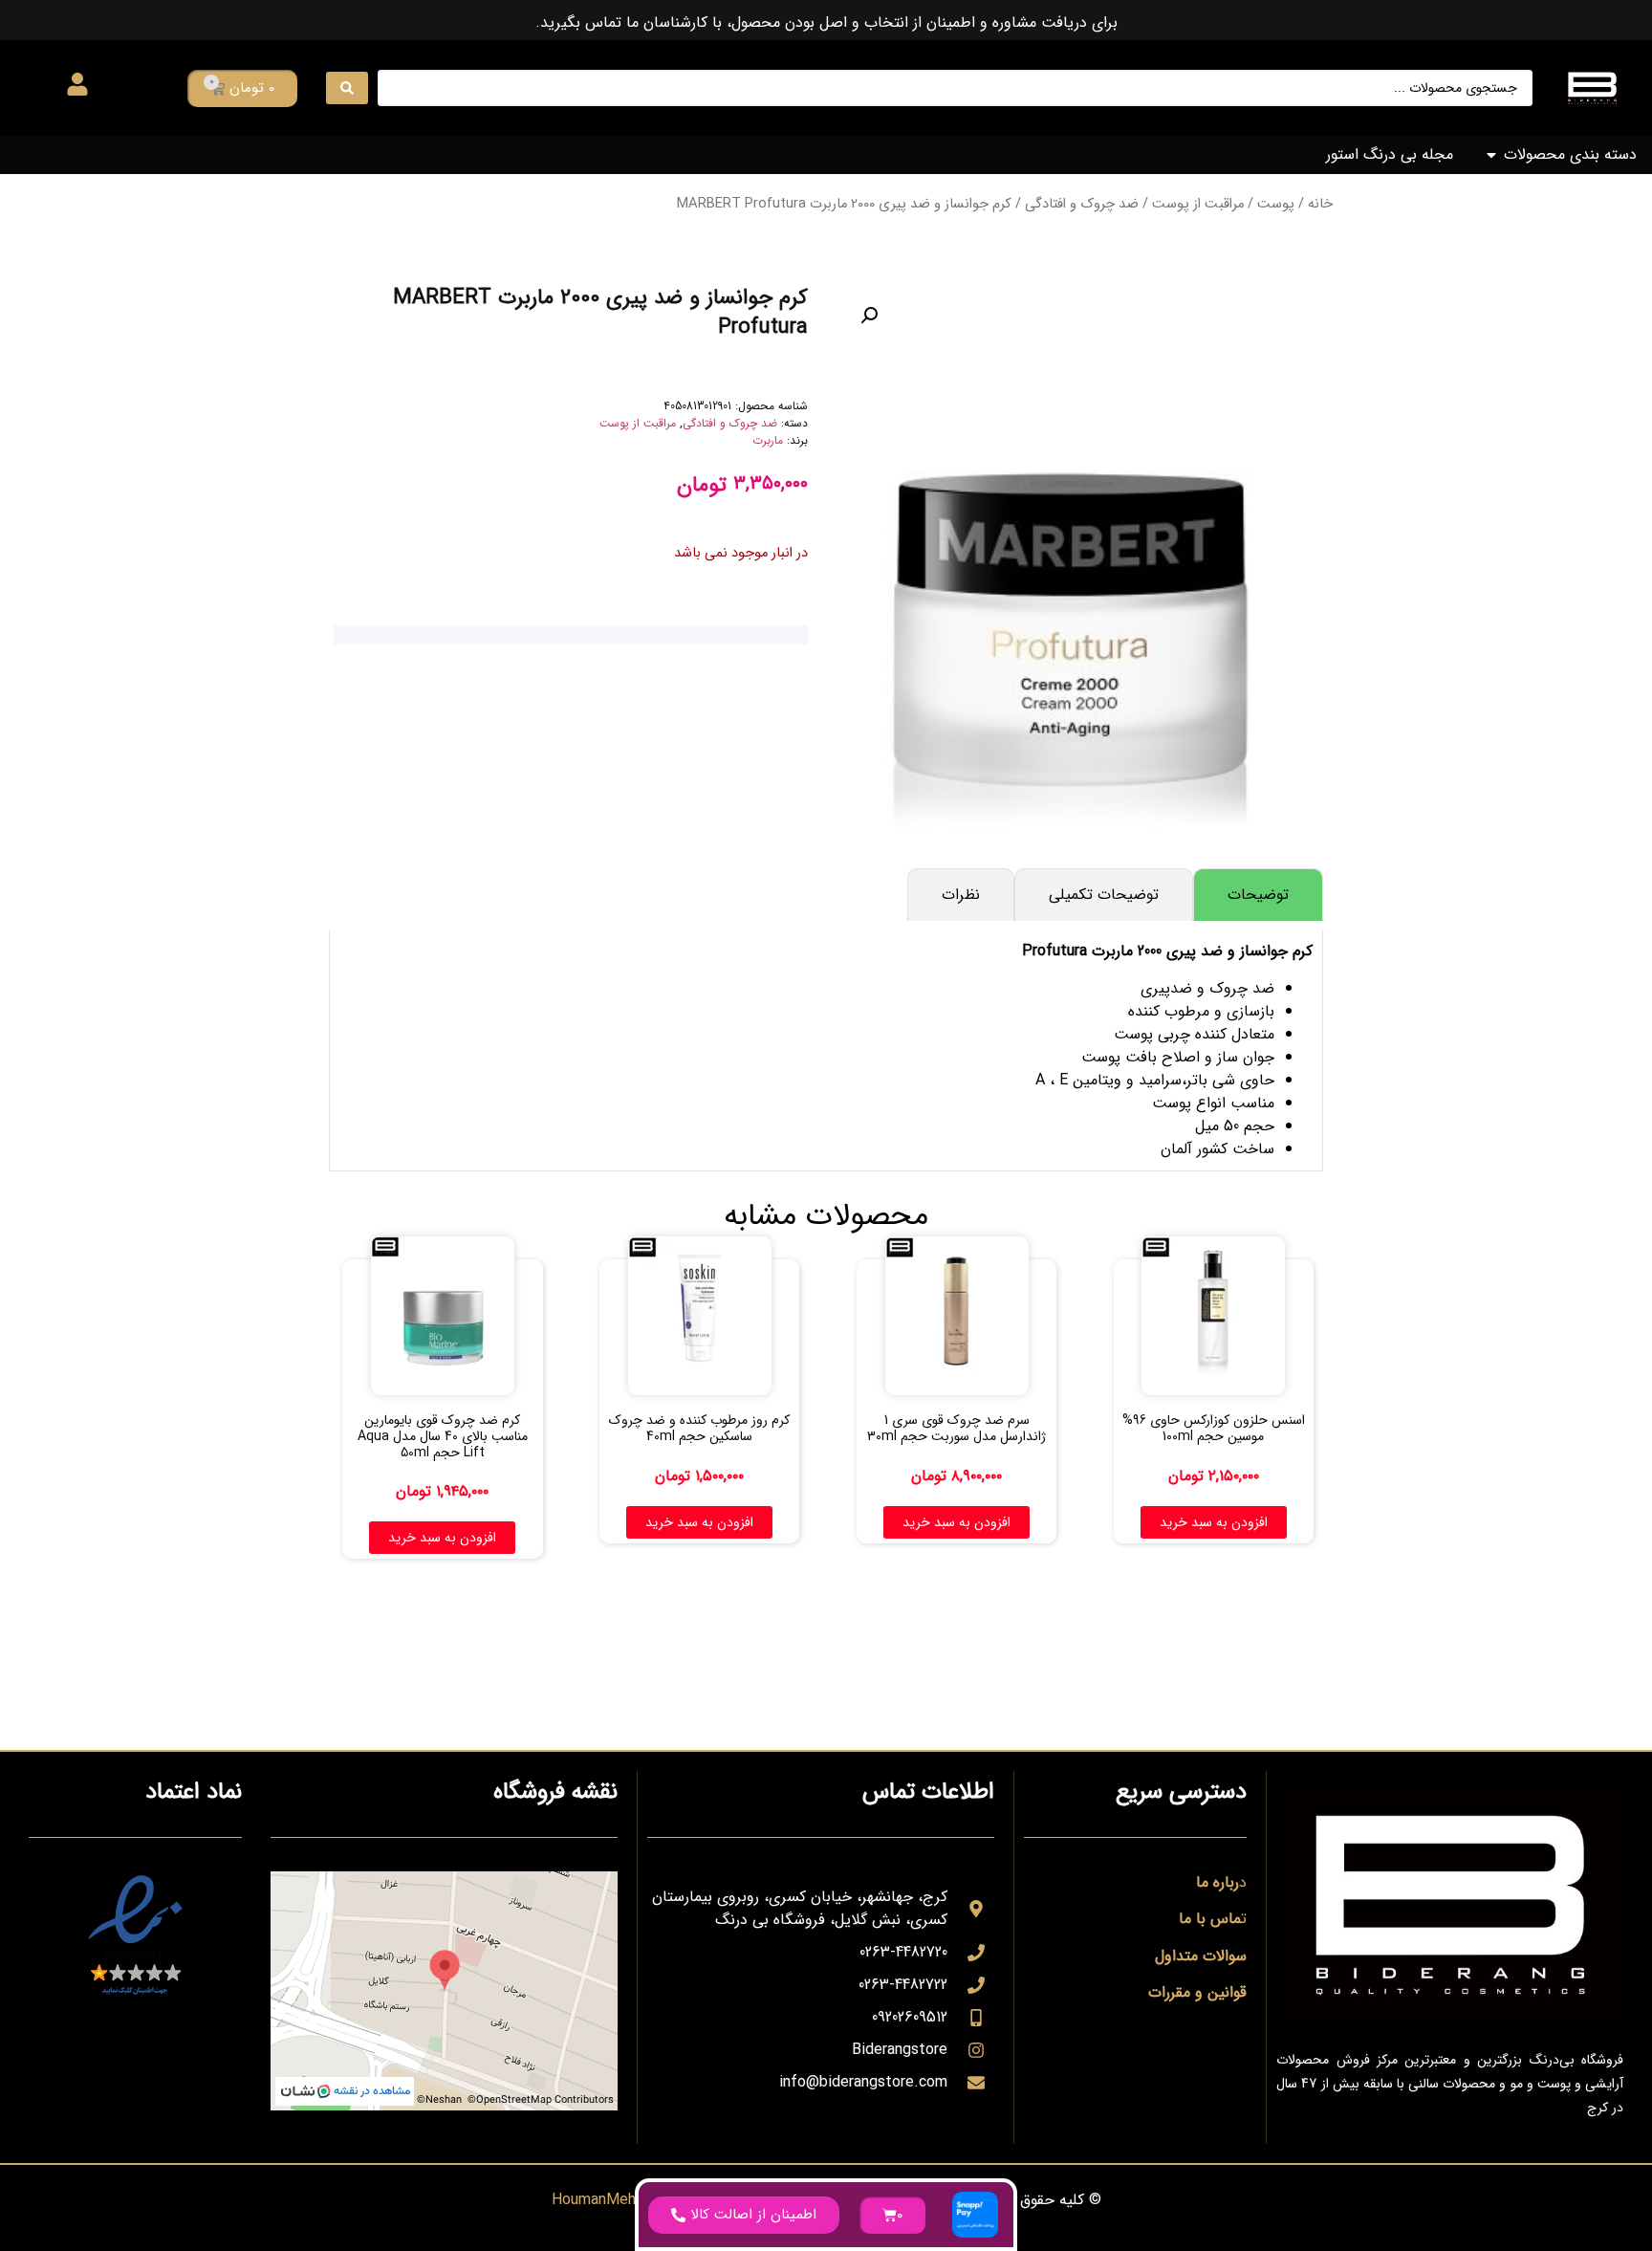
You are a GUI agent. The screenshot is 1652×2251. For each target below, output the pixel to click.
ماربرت (768, 440)
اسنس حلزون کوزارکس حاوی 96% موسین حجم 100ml (1214, 1428)
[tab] (1258, 895)
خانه (1320, 204)
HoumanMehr (596, 2200)
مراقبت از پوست (1198, 204)
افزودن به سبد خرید (1214, 1522)
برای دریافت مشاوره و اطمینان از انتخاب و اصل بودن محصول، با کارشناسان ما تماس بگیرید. (826, 22)
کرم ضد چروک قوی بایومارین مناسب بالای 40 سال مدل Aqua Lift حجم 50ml (443, 1436)
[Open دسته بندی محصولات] (1491, 155)
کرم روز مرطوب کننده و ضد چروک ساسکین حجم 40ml (699, 1428)
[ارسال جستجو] (347, 88)
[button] (869, 316)
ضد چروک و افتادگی (1082, 204)
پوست (1276, 204)
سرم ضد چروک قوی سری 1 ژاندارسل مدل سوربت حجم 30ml (956, 1428)
